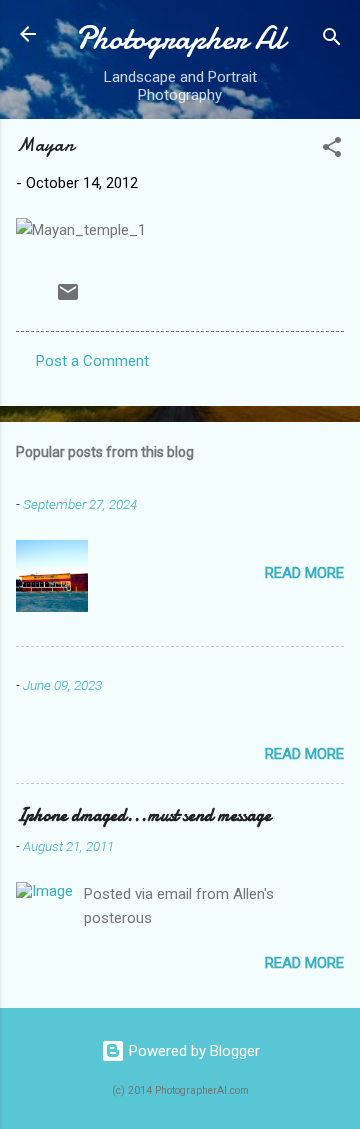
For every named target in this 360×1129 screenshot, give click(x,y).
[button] (332, 150)
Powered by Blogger (192, 1051)
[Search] (332, 40)
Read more (304, 573)
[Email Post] (68, 299)
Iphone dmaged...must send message (143, 815)
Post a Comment (92, 361)
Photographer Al (180, 38)
